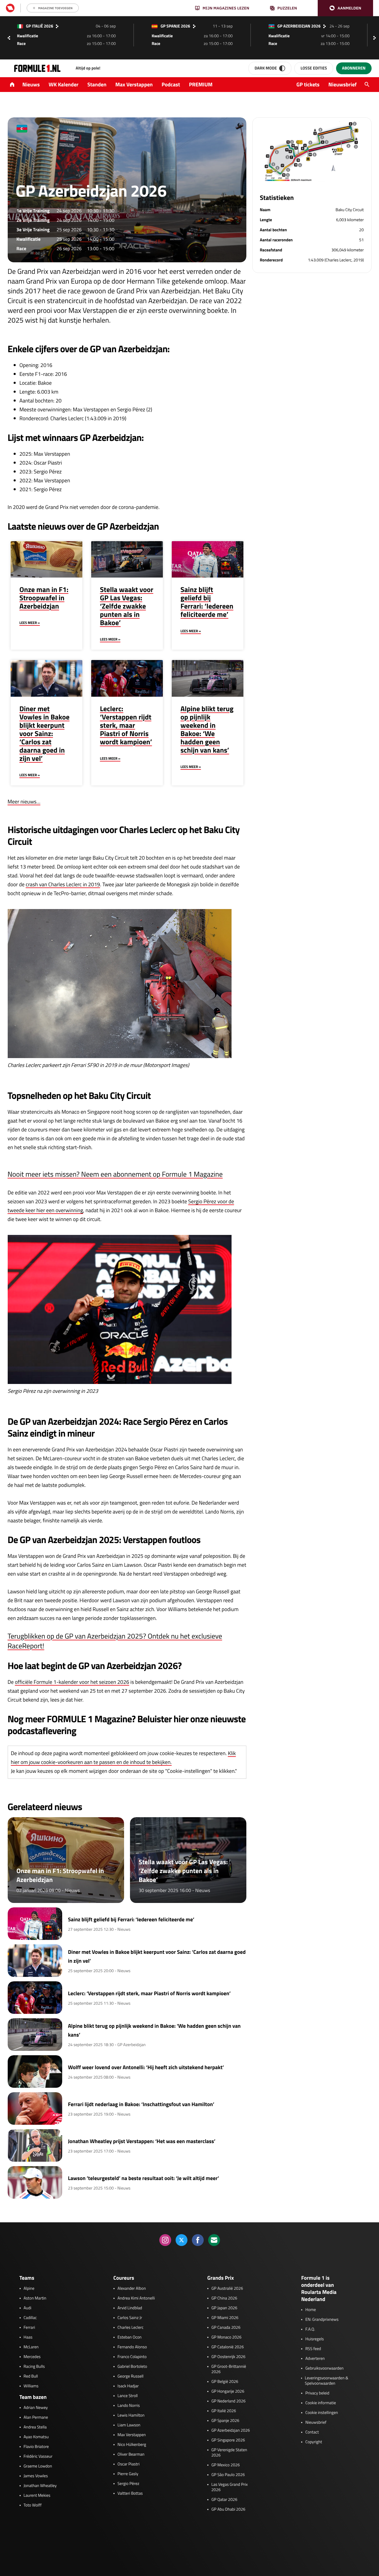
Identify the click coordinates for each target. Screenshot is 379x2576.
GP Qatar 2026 (224, 2500)
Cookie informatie (321, 2403)
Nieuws (31, 84)
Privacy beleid (317, 2393)
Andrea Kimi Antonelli (136, 2298)
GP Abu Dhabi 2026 (228, 2509)
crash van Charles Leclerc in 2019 (63, 884)
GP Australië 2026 (227, 2289)
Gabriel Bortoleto (132, 2367)
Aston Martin (35, 2298)
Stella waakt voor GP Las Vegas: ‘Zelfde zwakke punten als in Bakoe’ (127, 606)
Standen (97, 84)
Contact (312, 2432)
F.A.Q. (310, 2329)
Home (311, 2310)
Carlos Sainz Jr (130, 2318)
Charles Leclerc (131, 2328)
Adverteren (315, 2359)
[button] (345, 8)
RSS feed (313, 2349)
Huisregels (314, 2339)
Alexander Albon (132, 2289)
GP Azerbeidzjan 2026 (231, 2431)
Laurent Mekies (37, 2496)
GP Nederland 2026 (228, 2401)
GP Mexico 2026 (226, 2465)
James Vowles (36, 2476)
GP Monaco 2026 (226, 2337)
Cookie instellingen (322, 2413)
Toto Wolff (33, 2505)
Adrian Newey (36, 2408)
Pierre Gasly (128, 2474)
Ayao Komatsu (36, 2437)
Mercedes (32, 2357)
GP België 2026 (225, 2382)
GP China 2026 (224, 2298)
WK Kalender (64, 84)
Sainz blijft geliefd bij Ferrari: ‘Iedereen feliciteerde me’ (207, 602)
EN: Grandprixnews (322, 2320)
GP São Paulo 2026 (228, 2475)
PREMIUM (201, 84)
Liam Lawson (129, 2425)
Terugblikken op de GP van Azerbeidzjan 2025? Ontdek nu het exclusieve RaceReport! (115, 1641)
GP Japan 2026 (224, 2308)
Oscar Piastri (129, 2464)
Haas (28, 2337)
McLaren (31, 2347)
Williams (31, 2386)
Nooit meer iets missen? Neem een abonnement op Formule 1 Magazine (115, 1174)
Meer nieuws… (24, 802)
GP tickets (308, 84)
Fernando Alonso (132, 2347)
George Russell (131, 2376)
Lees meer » (30, 623)
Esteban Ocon (130, 2337)
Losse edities (314, 68)
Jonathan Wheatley (40, 2486)
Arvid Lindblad (130, 2308)
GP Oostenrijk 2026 (228, 2357)
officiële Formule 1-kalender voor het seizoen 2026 (72, 1682)
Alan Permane (36, 2417)
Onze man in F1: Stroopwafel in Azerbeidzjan (44, 598)
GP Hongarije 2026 (228, 2391)
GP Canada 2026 (226, 2328)
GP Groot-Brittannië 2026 (229, 2369)
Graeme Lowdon (38, 2466)
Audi (28, 2308)
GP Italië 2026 (224, 2411)
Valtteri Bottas (130, 2493)
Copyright (314, 2442)
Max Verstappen (134, 84)
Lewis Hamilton (131, 2415)
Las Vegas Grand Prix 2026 (230, 2487)
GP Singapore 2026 (228, 2440)
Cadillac (30, 2318)
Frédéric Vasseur (38, 2457)
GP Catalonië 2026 (228, 2347)
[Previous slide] (9, 38)
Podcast (171, 84)
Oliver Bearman (131, 2454)
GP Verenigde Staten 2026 (229, 2453)
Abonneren (354, 68)
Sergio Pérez (129, 2484)
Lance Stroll (128, 2396)
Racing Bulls (34, 2367)
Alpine (29, 2289)
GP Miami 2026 (225, 2318)
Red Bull (31, 2376)
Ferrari (29, 2328)
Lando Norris (129, 2406)
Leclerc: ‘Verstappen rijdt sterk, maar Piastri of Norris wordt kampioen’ (126, 725)
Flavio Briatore (36, 2447)
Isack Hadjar (128, 2386)
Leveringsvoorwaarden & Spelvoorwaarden (327, 2381)
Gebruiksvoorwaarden (324, 2368)
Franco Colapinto (132, 2357)
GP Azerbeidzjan (131, 2045)
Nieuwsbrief (342, 84)
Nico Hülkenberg (132, 2445)
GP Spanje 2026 (225, 2421)
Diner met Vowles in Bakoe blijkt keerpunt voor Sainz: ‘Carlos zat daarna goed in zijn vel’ (45, 734)
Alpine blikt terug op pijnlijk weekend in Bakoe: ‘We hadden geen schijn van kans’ (207, 730)
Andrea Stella (35, 2427)
